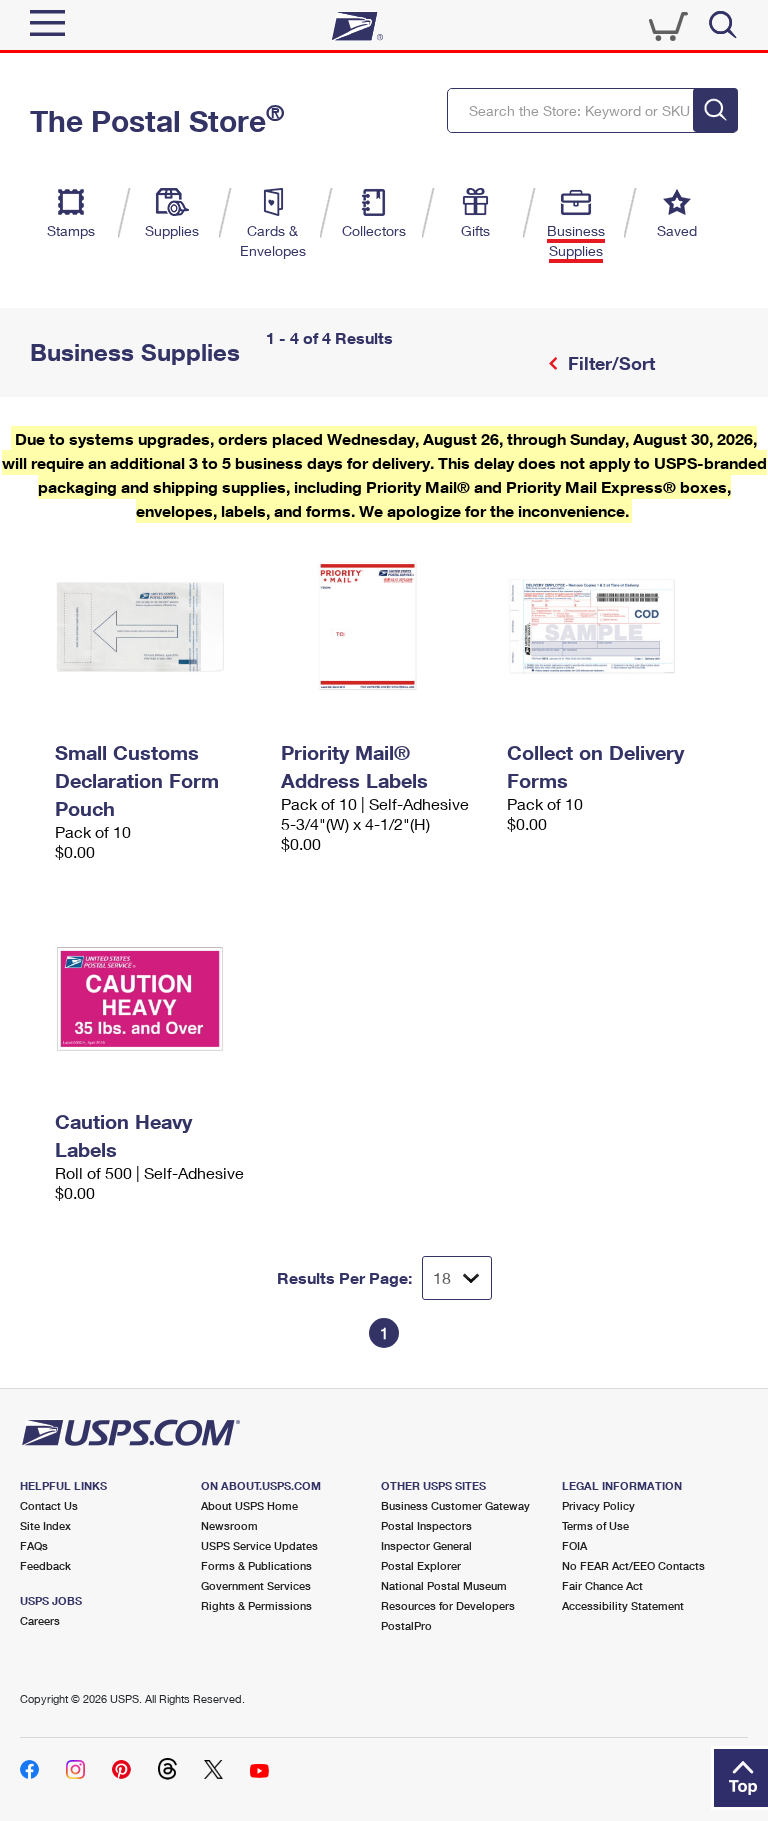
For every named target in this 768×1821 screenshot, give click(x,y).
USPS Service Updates (259, 1545)
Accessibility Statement (623, 1605)
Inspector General (426, 1545)
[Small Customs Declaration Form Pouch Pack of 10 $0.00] (158, 628)
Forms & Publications (256, 1565)
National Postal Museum (444, 1585)
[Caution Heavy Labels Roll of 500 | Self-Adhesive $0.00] (158, 997)
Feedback (45, 1565)
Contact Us (49, 1505)
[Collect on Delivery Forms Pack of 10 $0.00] (610, 628)
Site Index (45, 1525)
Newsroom (229, 1525)
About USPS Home (249, 1505)
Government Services (256, 1585)
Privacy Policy (598, 1505)
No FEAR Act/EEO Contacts (633, 1565)
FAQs (34, 1545)
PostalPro (406, 1625)
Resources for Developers (448, 1605)
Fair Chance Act (602, 1585)
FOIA (574, 1545)
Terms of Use (595, 1525)
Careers (40, 1620)
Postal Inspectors (426, 1525)
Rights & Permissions (256, 1605)
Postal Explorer (421, 1565)
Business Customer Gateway (455, 1505)
